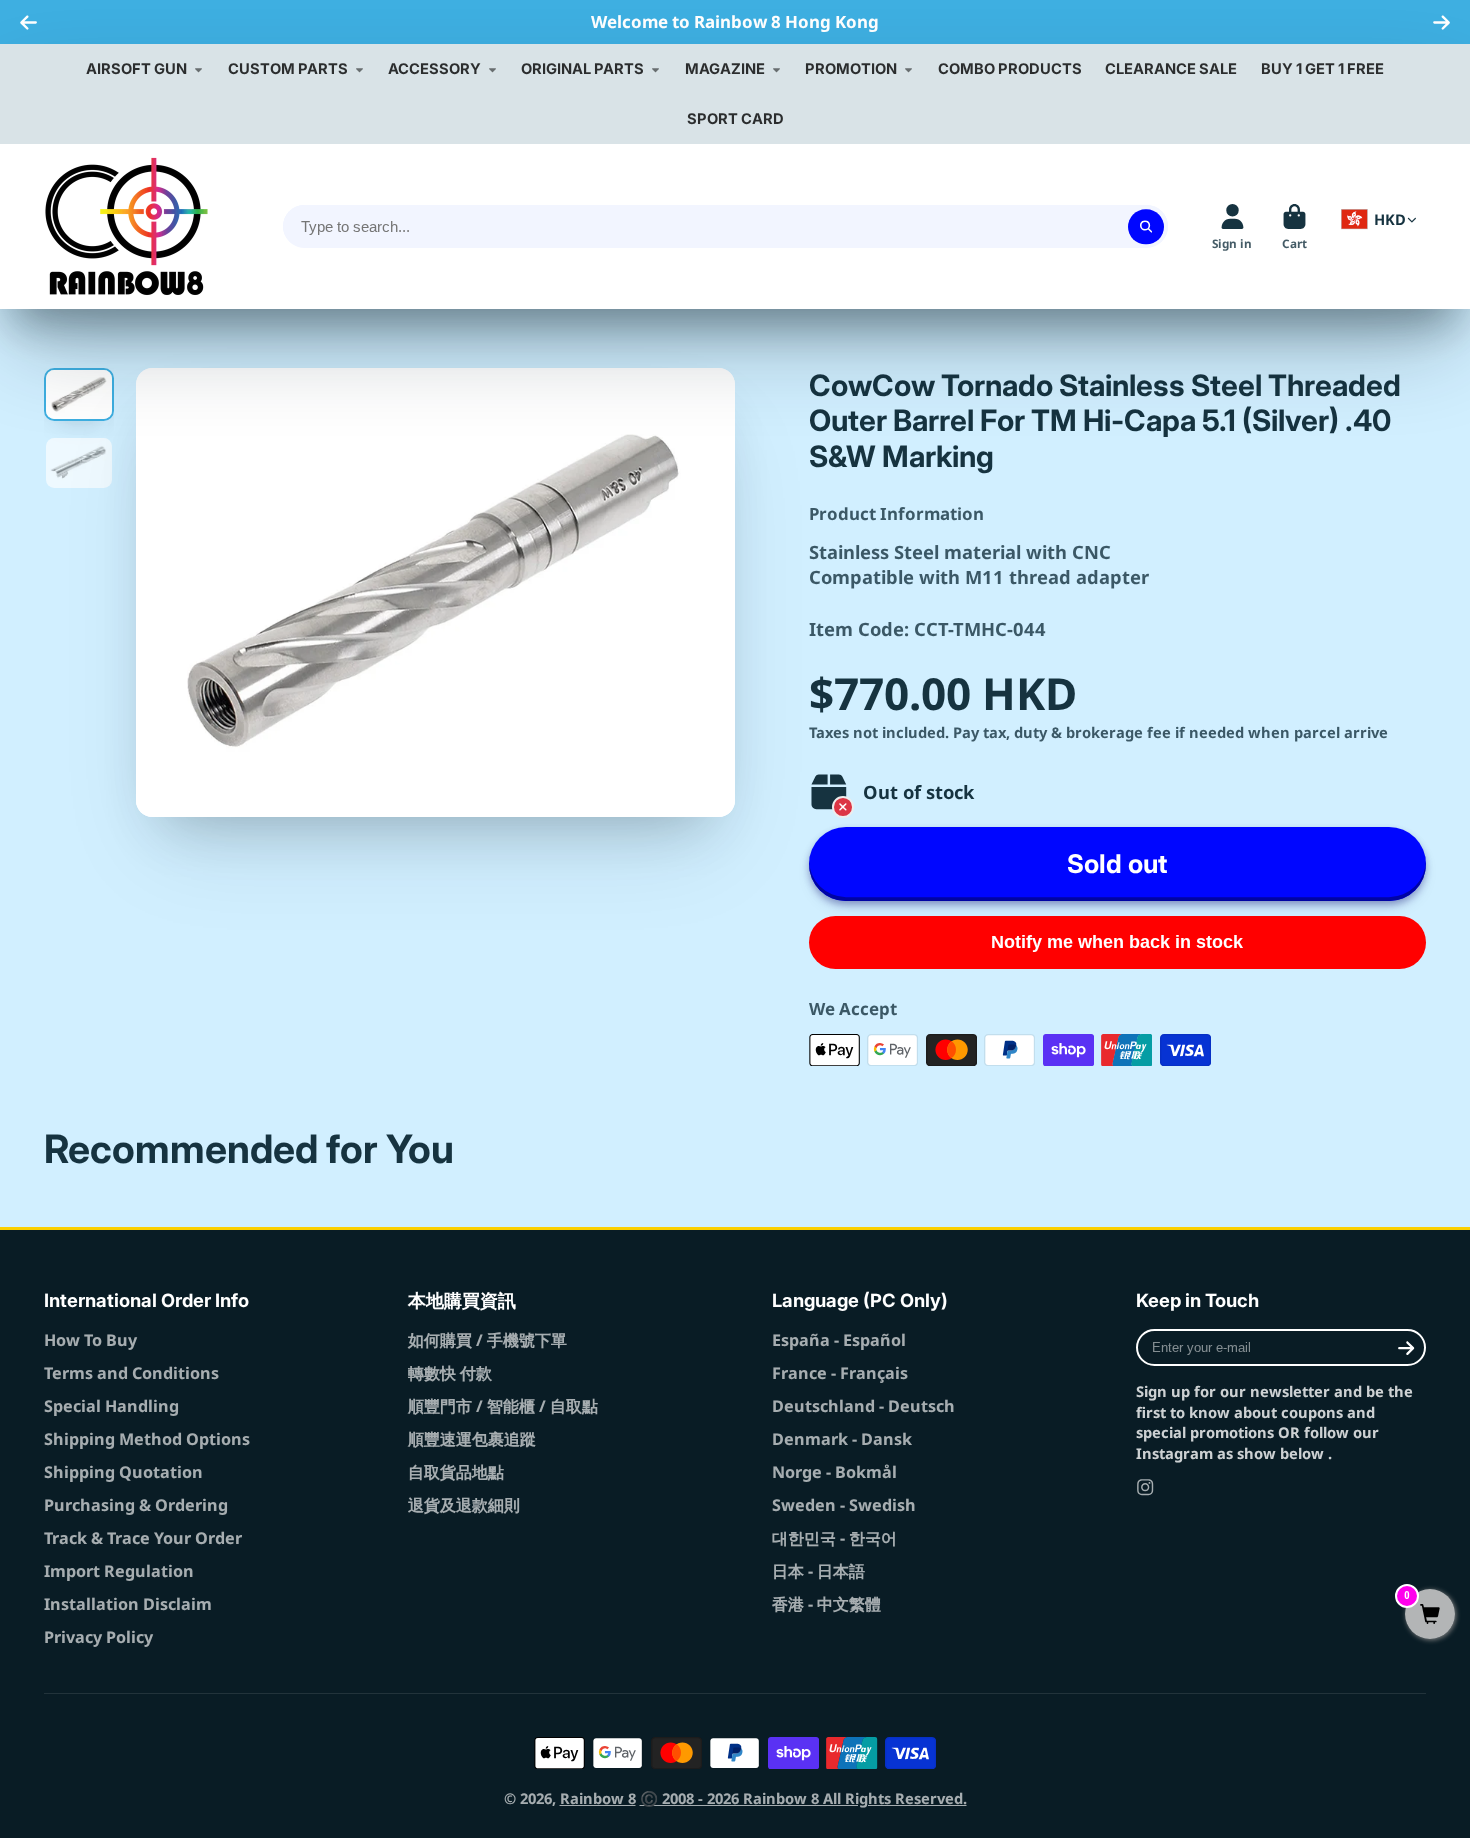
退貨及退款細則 (464, 1505)
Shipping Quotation (123, 1472)
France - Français (840, 1373)
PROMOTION (851, 69)
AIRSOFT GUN (136, 69)
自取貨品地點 (456, 1472)
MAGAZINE (725, 69)
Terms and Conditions (131, 1373)
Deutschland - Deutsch (863, 1406)
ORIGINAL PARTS (582, 69)
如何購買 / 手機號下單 (487, 1340)
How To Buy (90, 1340)
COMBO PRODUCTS (1010, 69)
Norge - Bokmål (834, 1472)
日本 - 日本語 (818, 1571)
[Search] (1145, 226)
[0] (1430, 1615)
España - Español (839, 1340)
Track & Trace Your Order (143, 1538)
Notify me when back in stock (1117, 942)
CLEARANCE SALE (1171, 69)
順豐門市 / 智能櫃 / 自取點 (503, 1406)
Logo (126, 226)
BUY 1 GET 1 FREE (1322, 69)
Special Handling (111, 1406)
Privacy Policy (98, 1637)
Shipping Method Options (147, 1439)
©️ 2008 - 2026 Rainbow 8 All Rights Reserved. (803, 1798)
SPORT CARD (735, 119)
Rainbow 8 (598, 1798)
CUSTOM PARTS (288, 69)
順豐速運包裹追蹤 (472, 1439)
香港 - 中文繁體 (826, 1604)
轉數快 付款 (450, 1373)
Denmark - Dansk (842, 1439)
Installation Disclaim (128, 1604)
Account (1232, 227)
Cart (1294, 227)
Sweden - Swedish (844, 1505)
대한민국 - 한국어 (834, 1538)
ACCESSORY (434, 69)
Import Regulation (119, 1571)
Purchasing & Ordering (136, 1505)
